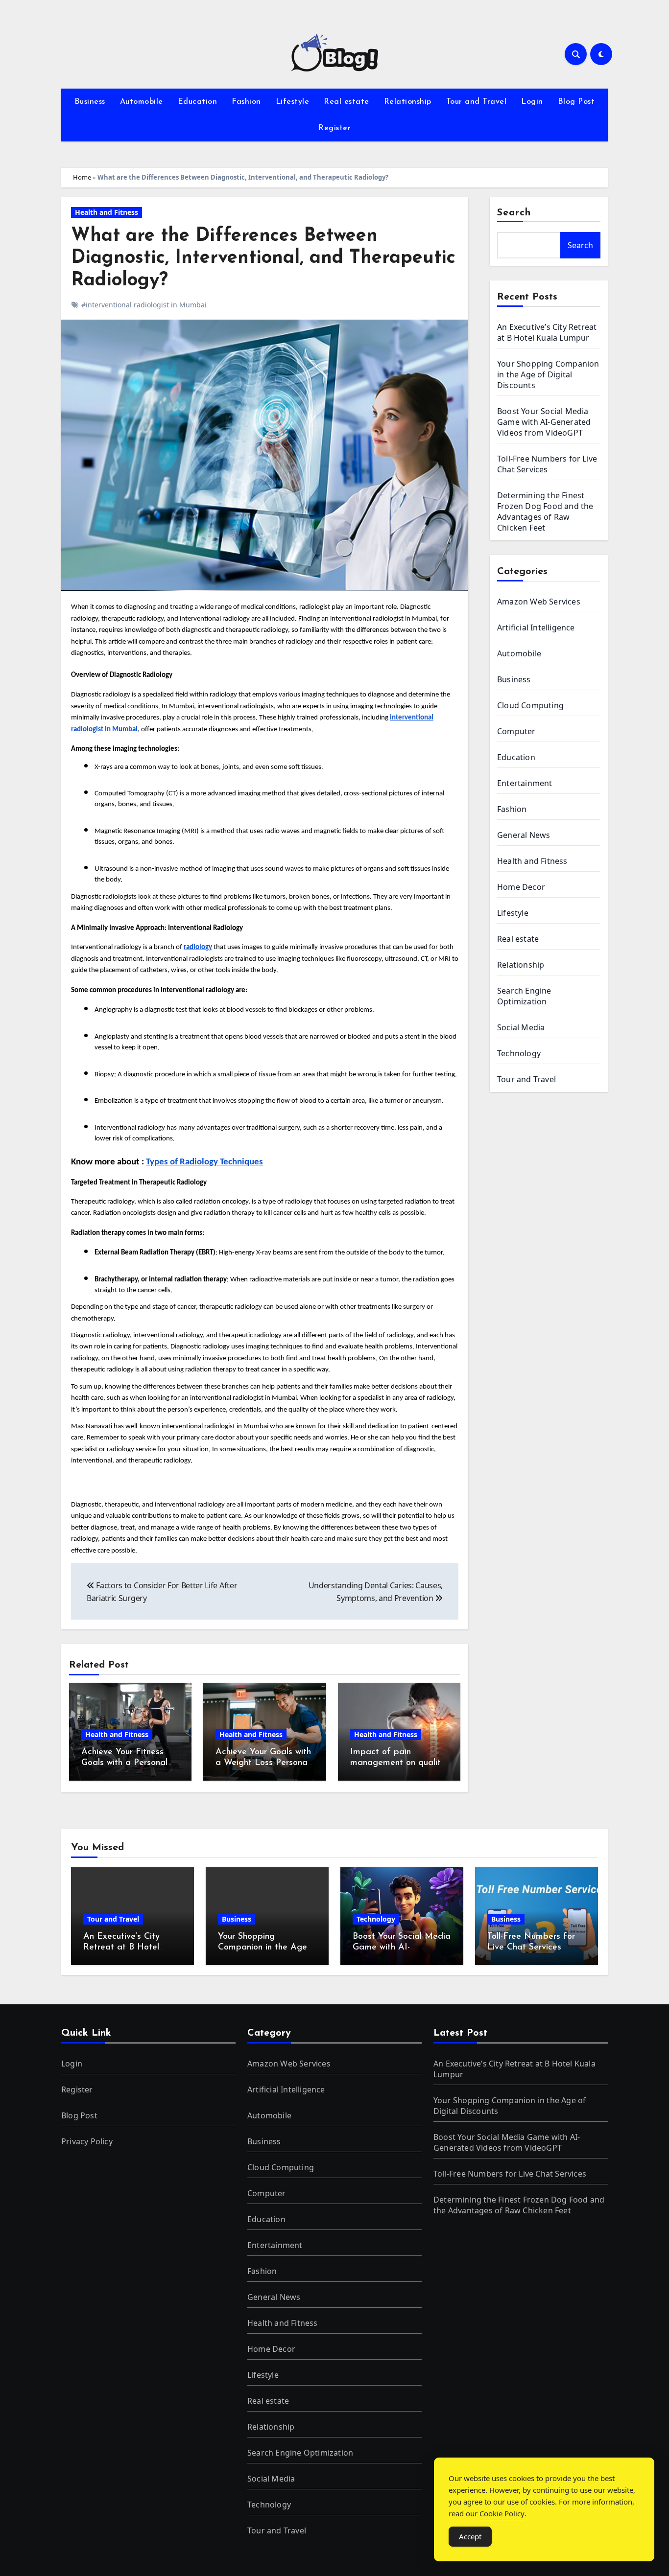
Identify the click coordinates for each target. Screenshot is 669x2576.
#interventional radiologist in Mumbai (144, 305)
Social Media (521, 1027)
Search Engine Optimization (524, 996)
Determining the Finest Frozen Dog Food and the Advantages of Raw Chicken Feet (545, 511)
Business (90, 102)
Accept (470, 2536)
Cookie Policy (502, 2513)
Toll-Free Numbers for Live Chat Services (547, 464)
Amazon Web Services (539, 602)
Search (514, 213)
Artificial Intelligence (536, 627)
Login (532, 102)
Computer (516, 731)
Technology (519, 1053)
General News (524, 835)
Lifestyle (293, 102)
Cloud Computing (530, 705)
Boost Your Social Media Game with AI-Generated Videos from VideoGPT (544, 422)
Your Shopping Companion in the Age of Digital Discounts (548, 374)
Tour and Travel (477, 102)
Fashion (246, 102)
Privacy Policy (87, 2141)
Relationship (408, 102)
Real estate (346, 102)
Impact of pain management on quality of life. (398, 1763)
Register (334, 128)
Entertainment (525, 783)
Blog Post (576, 102)
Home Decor (521, 887)
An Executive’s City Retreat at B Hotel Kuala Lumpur (547, 332)
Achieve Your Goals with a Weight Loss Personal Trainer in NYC (263, 1763)
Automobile (142, 102)
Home (82, 177)
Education (198, 102)
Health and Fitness (107, 212)
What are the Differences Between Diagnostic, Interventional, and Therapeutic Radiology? (263, 258)
